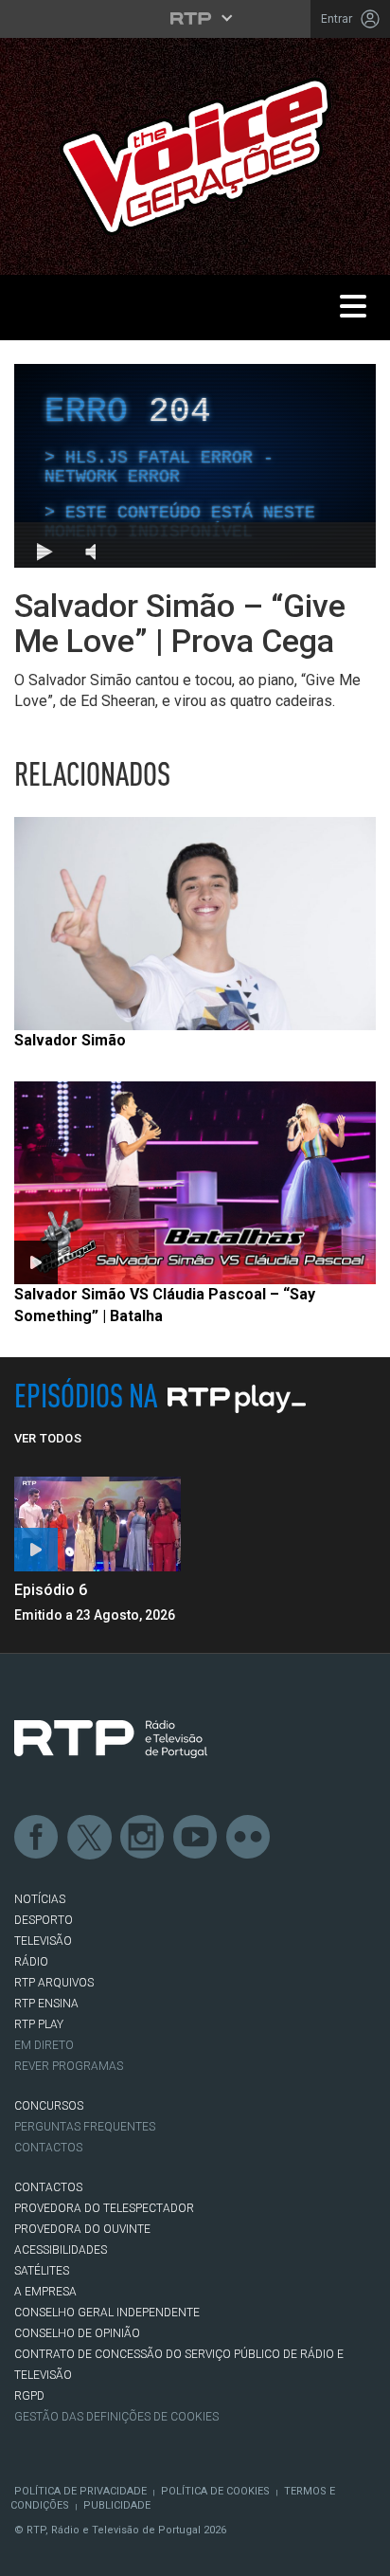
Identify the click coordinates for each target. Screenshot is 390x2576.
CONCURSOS (49, 2106)
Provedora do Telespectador (104, 2208)
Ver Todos (48, 1438)
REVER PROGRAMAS (69, 2066)
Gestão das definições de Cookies (116, 2417)
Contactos (48, 2148)
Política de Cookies (215, 2491)
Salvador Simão (70, 1040)
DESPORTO (44, 1920)
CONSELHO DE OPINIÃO (77, 2333)
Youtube (196, 1838)
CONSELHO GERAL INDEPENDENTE (107, 2313)
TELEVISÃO (43, 1941)
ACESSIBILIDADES (61, 2250)
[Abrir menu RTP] (195, 18)
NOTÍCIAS (40, 1899)
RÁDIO (31, 1962)
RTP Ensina (46, 2004)
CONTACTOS (48, 2187)
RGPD (29, 2396)
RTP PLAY (39, 2024)
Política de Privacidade (80, 2491)
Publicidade (117, 2505)
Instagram (143, 1838)
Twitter (90, 1838)
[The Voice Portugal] (195, 155)
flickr (249, 1838)
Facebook (37, 1838)
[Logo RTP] (111, 1739)
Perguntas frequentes (85, 2127)
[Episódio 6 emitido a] (97, 1524)
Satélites (42, 2271)
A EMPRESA (45, 2292)
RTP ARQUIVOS (54, 1983)
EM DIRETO (44, 2045)
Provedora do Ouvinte (82, 2229)
